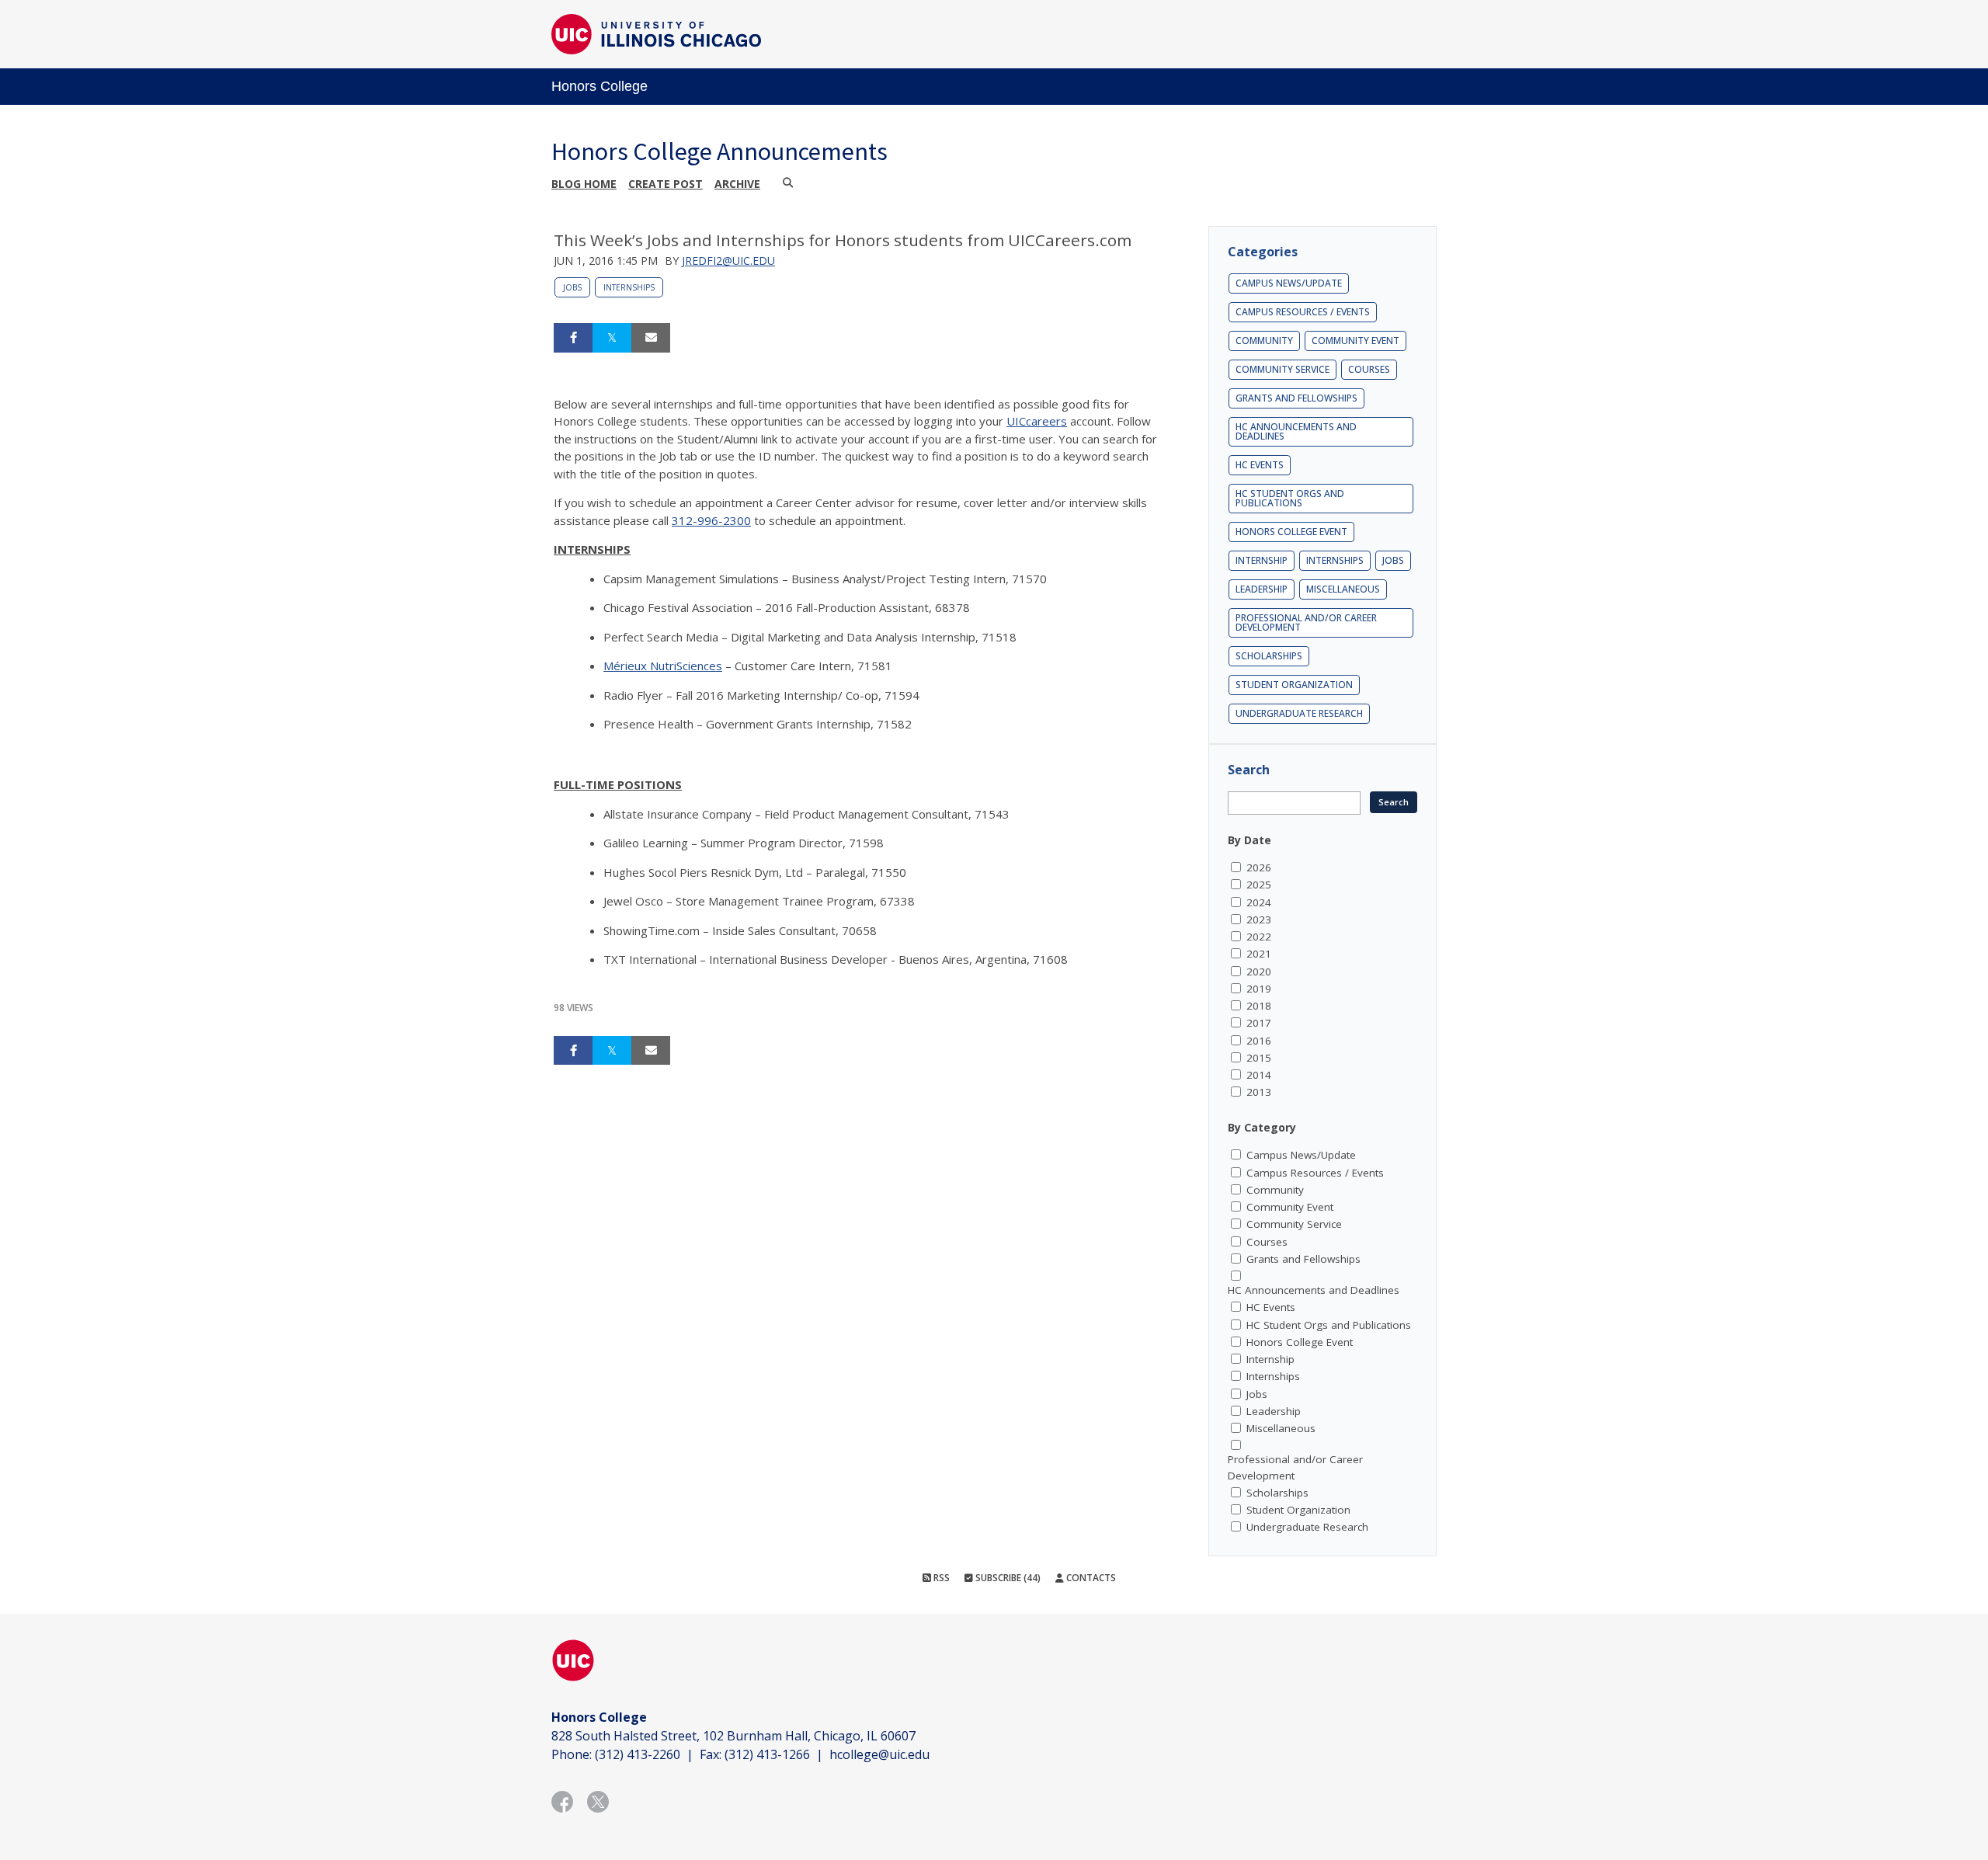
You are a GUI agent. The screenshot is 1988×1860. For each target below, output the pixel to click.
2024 (1259, 902)
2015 (1259, 1058)
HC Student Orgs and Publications (1290, 498)
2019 (1259, 989)
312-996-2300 (711, 520)
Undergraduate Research (1299, 713)
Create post (666, 184)
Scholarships (1269, 656)
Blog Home (584, 184)
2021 (1259, 954)
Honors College (600, 86)
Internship (1262, 560)
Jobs (572, 287)
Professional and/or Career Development (1306, 622)
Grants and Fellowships (1296, 398)
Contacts (1090, 1578)
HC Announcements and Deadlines (1296, 431)
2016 (1259, 1041)
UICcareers (1037, 421)
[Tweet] (612, 338)
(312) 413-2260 (638, 1754)
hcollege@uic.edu (879, 1754)
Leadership (1262, 589)
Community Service (1282, 369)
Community (1264, 341)
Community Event (1355, 341)
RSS (940, 1578)
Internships (629, 287)
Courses (1369, 369)
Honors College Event (1291, 532)
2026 (1259, 867)
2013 (1259, 1092)
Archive (737, 184)
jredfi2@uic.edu (728, 261)
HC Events (1260, 465)
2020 (1259, 972)
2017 (1259, 1023)
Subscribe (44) (1007, 1578)
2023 (1259, 920)
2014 (1259, 1075)
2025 (1259, 885)
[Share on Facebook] (573, 338)
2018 (1259, 1006)
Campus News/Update (1289, 283)
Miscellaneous (1343, 589)
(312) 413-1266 (767, 1754)
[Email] (651, 338)
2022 (1259, 937)
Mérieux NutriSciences (663, 666)
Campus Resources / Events (1303, 312)
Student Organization (1294, 685)
